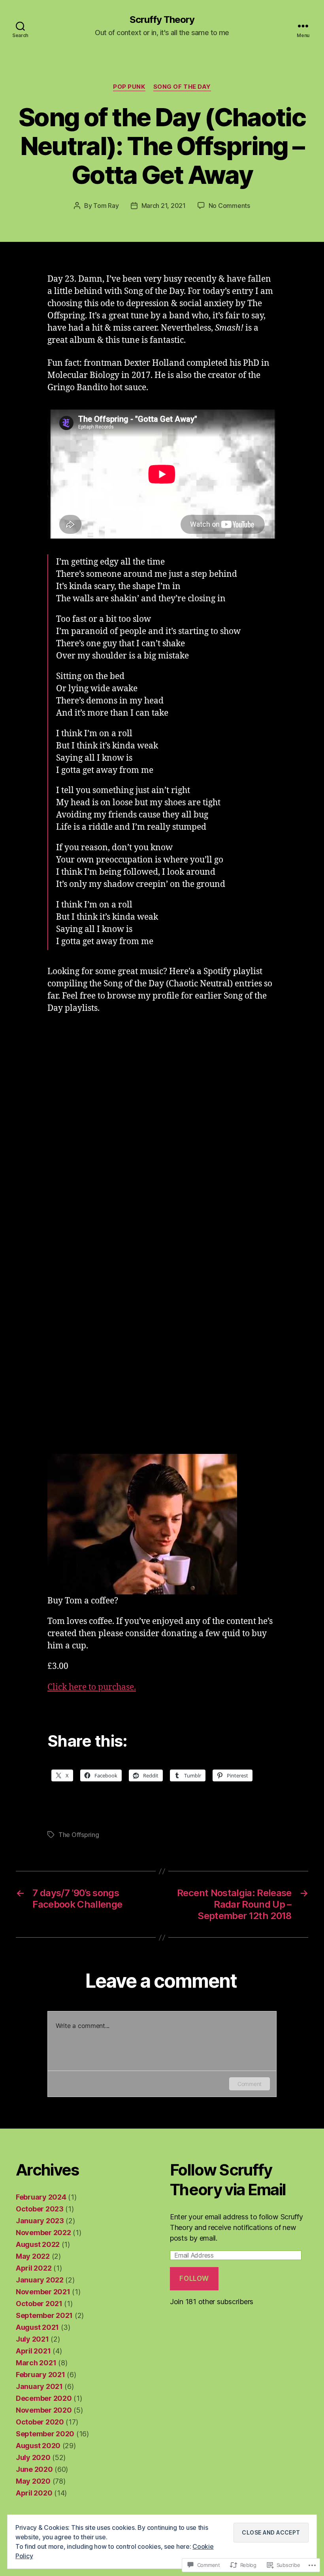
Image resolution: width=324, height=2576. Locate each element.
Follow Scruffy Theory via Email (228, 2180)
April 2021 (33, 2351)
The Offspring (79, 1835)
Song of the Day (182, 87)
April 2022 (34, 2268)
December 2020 (44, 2398)
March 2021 (36, 2363)
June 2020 (34, 2469)
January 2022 (40, 2280)
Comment (250, 2084)
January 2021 (39, 2386)
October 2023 (40, 2209)
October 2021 (39, 2304)
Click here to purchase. (92, 1687)
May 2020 (33, 2481)
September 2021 (44, 2315)
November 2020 (44, 2410)
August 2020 (38, 2446)
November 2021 (43, 2292)
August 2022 (38, 2244)
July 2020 (33, 2457)
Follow (194, 2279)
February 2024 (41, 2197)
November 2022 (43, 2233)
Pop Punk (129, 87)
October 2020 (40, 2422)
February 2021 (40, 2375)
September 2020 (45, 2434)
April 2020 (34, 2493)
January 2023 (40, 2221)
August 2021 (37, 2327)
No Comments (229, 206)
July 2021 (32, 2339)
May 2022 (33, 2256)
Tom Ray (106, 206)
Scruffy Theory (162, 20)
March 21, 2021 (164, 206)
